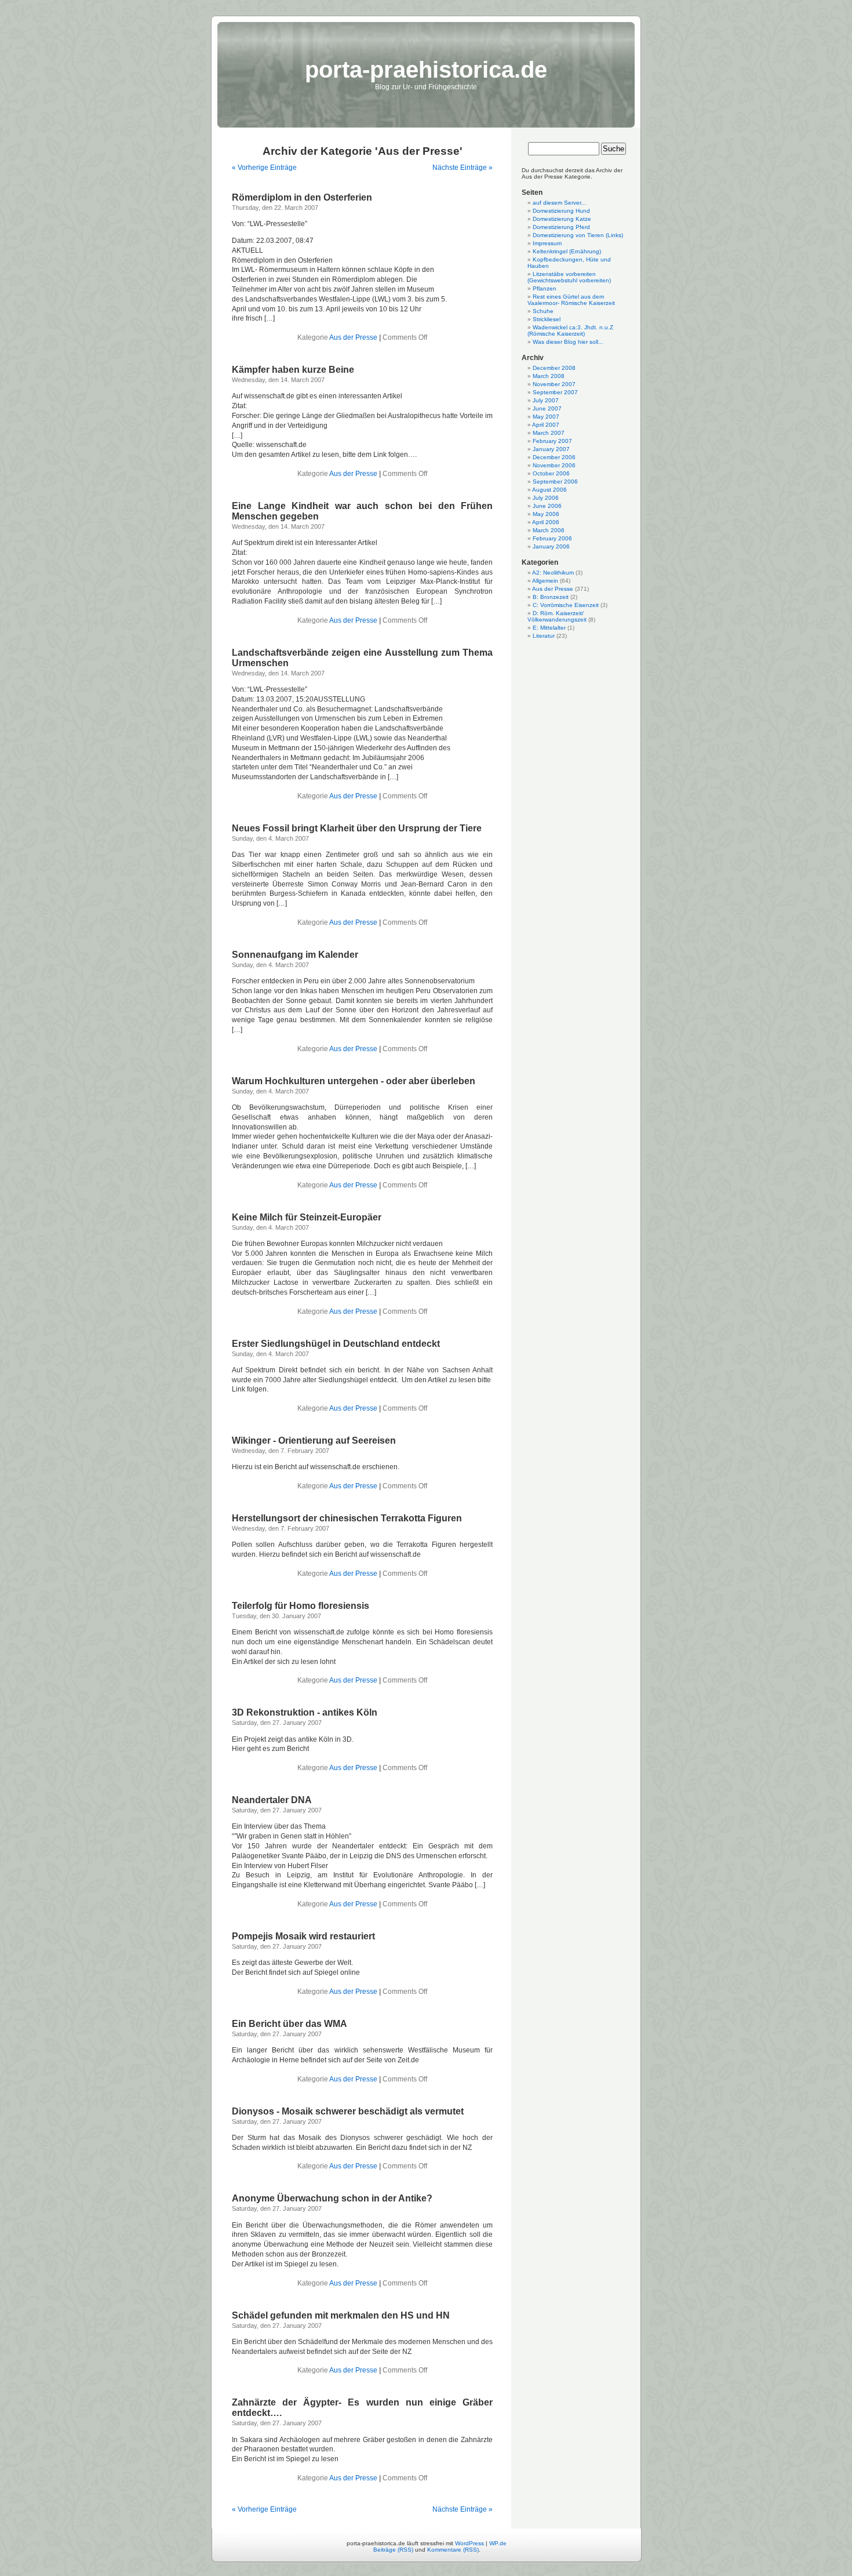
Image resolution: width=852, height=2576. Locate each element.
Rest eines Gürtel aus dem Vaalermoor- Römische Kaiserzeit (571, 300)
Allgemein (545, 581)
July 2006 (546, 498)
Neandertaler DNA (272, 1800)
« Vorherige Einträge (264, 168)
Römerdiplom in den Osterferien (302, 197)
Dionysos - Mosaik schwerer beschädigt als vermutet (348, 2111)
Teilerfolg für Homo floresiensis (301, 1606)
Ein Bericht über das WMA (290, 2024)
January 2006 (551, 546)
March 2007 (549, 433)
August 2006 (549, 490)
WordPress (469, 2543)
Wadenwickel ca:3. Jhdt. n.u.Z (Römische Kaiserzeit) (570, 330)
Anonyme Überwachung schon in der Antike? (332, 2198)
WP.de (498, 2543)
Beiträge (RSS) (393, 2550)
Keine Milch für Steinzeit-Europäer (307, 1217)
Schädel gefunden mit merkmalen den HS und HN (341, 2315)
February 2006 (552, 538)
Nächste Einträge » (463, 168)
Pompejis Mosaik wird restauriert (303, 1936)
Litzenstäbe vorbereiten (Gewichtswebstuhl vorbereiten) (569, 277)
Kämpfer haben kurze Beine (293, 370)
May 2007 (546, 417)
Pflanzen (545, 288)
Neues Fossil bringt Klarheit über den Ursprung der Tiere (357, 828)
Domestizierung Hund (561, 211)
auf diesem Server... (559, 203)
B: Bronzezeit (551, 597)
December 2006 (554, 457)
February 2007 (552, 441)
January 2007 (551, 449)
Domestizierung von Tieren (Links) (578, 235)
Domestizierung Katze (562, 219)
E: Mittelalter (549, 628)
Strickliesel (547, 319)
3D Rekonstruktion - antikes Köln (305, 1712)
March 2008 (549, 376)
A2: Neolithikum (553, 573)
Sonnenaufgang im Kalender (295, 955)
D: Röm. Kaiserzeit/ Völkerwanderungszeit (557, 616)
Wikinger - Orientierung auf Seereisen (314, 1440)
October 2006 (551, 473)
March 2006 (549, 530)
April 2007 (546, 425)
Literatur (544, 636)
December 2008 (554, 368)
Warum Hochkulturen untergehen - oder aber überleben (354, 1081)
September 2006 (555, 482)
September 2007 (555, 392)
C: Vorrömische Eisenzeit (566, 605)
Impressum (547, 243)
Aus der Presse (353, 337)
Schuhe (543, 311)
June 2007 (547, 408)
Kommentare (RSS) (453, 2550)
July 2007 (546, 400)
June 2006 (547, 506)
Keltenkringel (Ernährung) (567, 251)
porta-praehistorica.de (426, 70)
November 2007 (554, 384)
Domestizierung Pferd (561, 227)
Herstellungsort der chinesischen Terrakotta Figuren (347, 1518)
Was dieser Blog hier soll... (568, 342)
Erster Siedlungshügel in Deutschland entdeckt (336, 1344)
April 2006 (546, 522)
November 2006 (554, 465)
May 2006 (546, 514)
